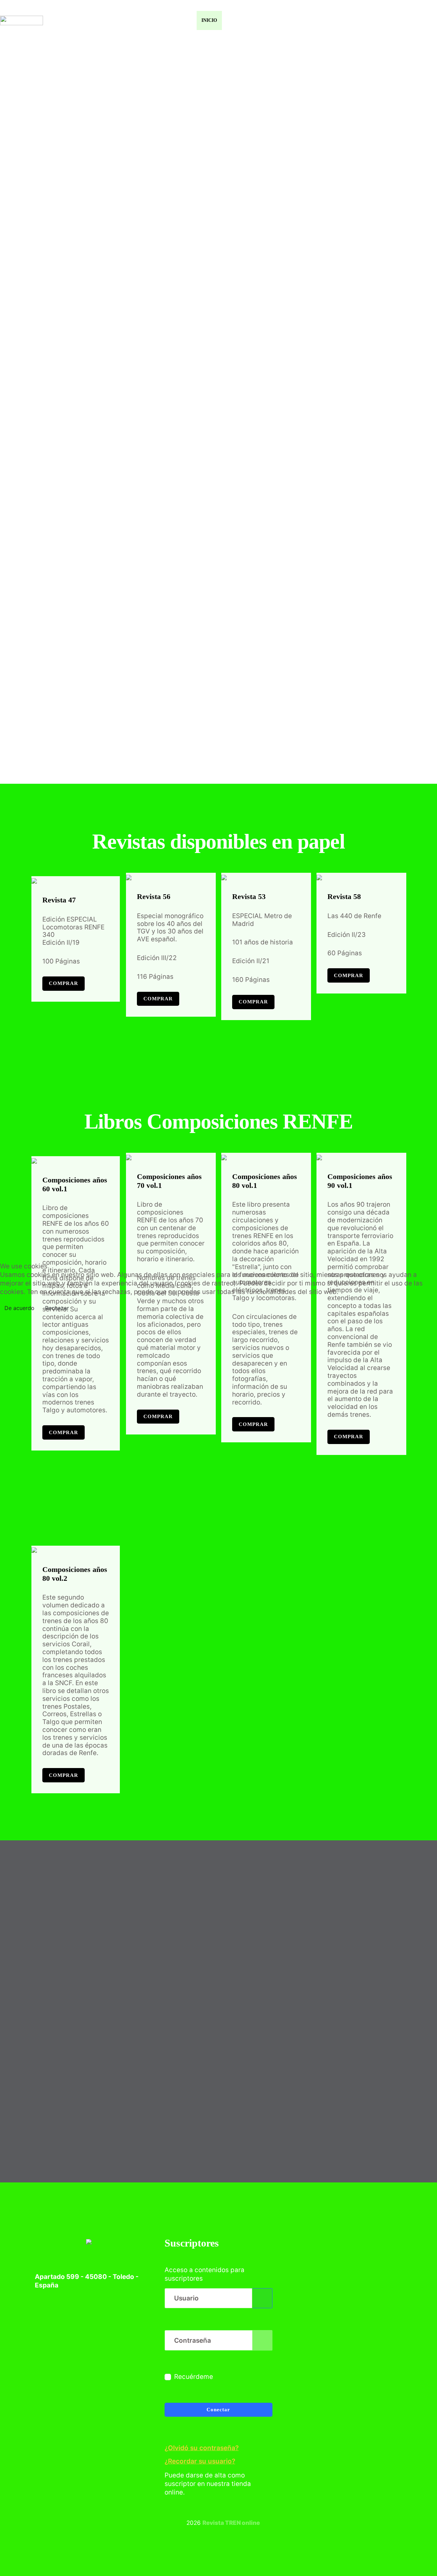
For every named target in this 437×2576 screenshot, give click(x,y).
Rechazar (57, 1308)
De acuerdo (19, 1308)
